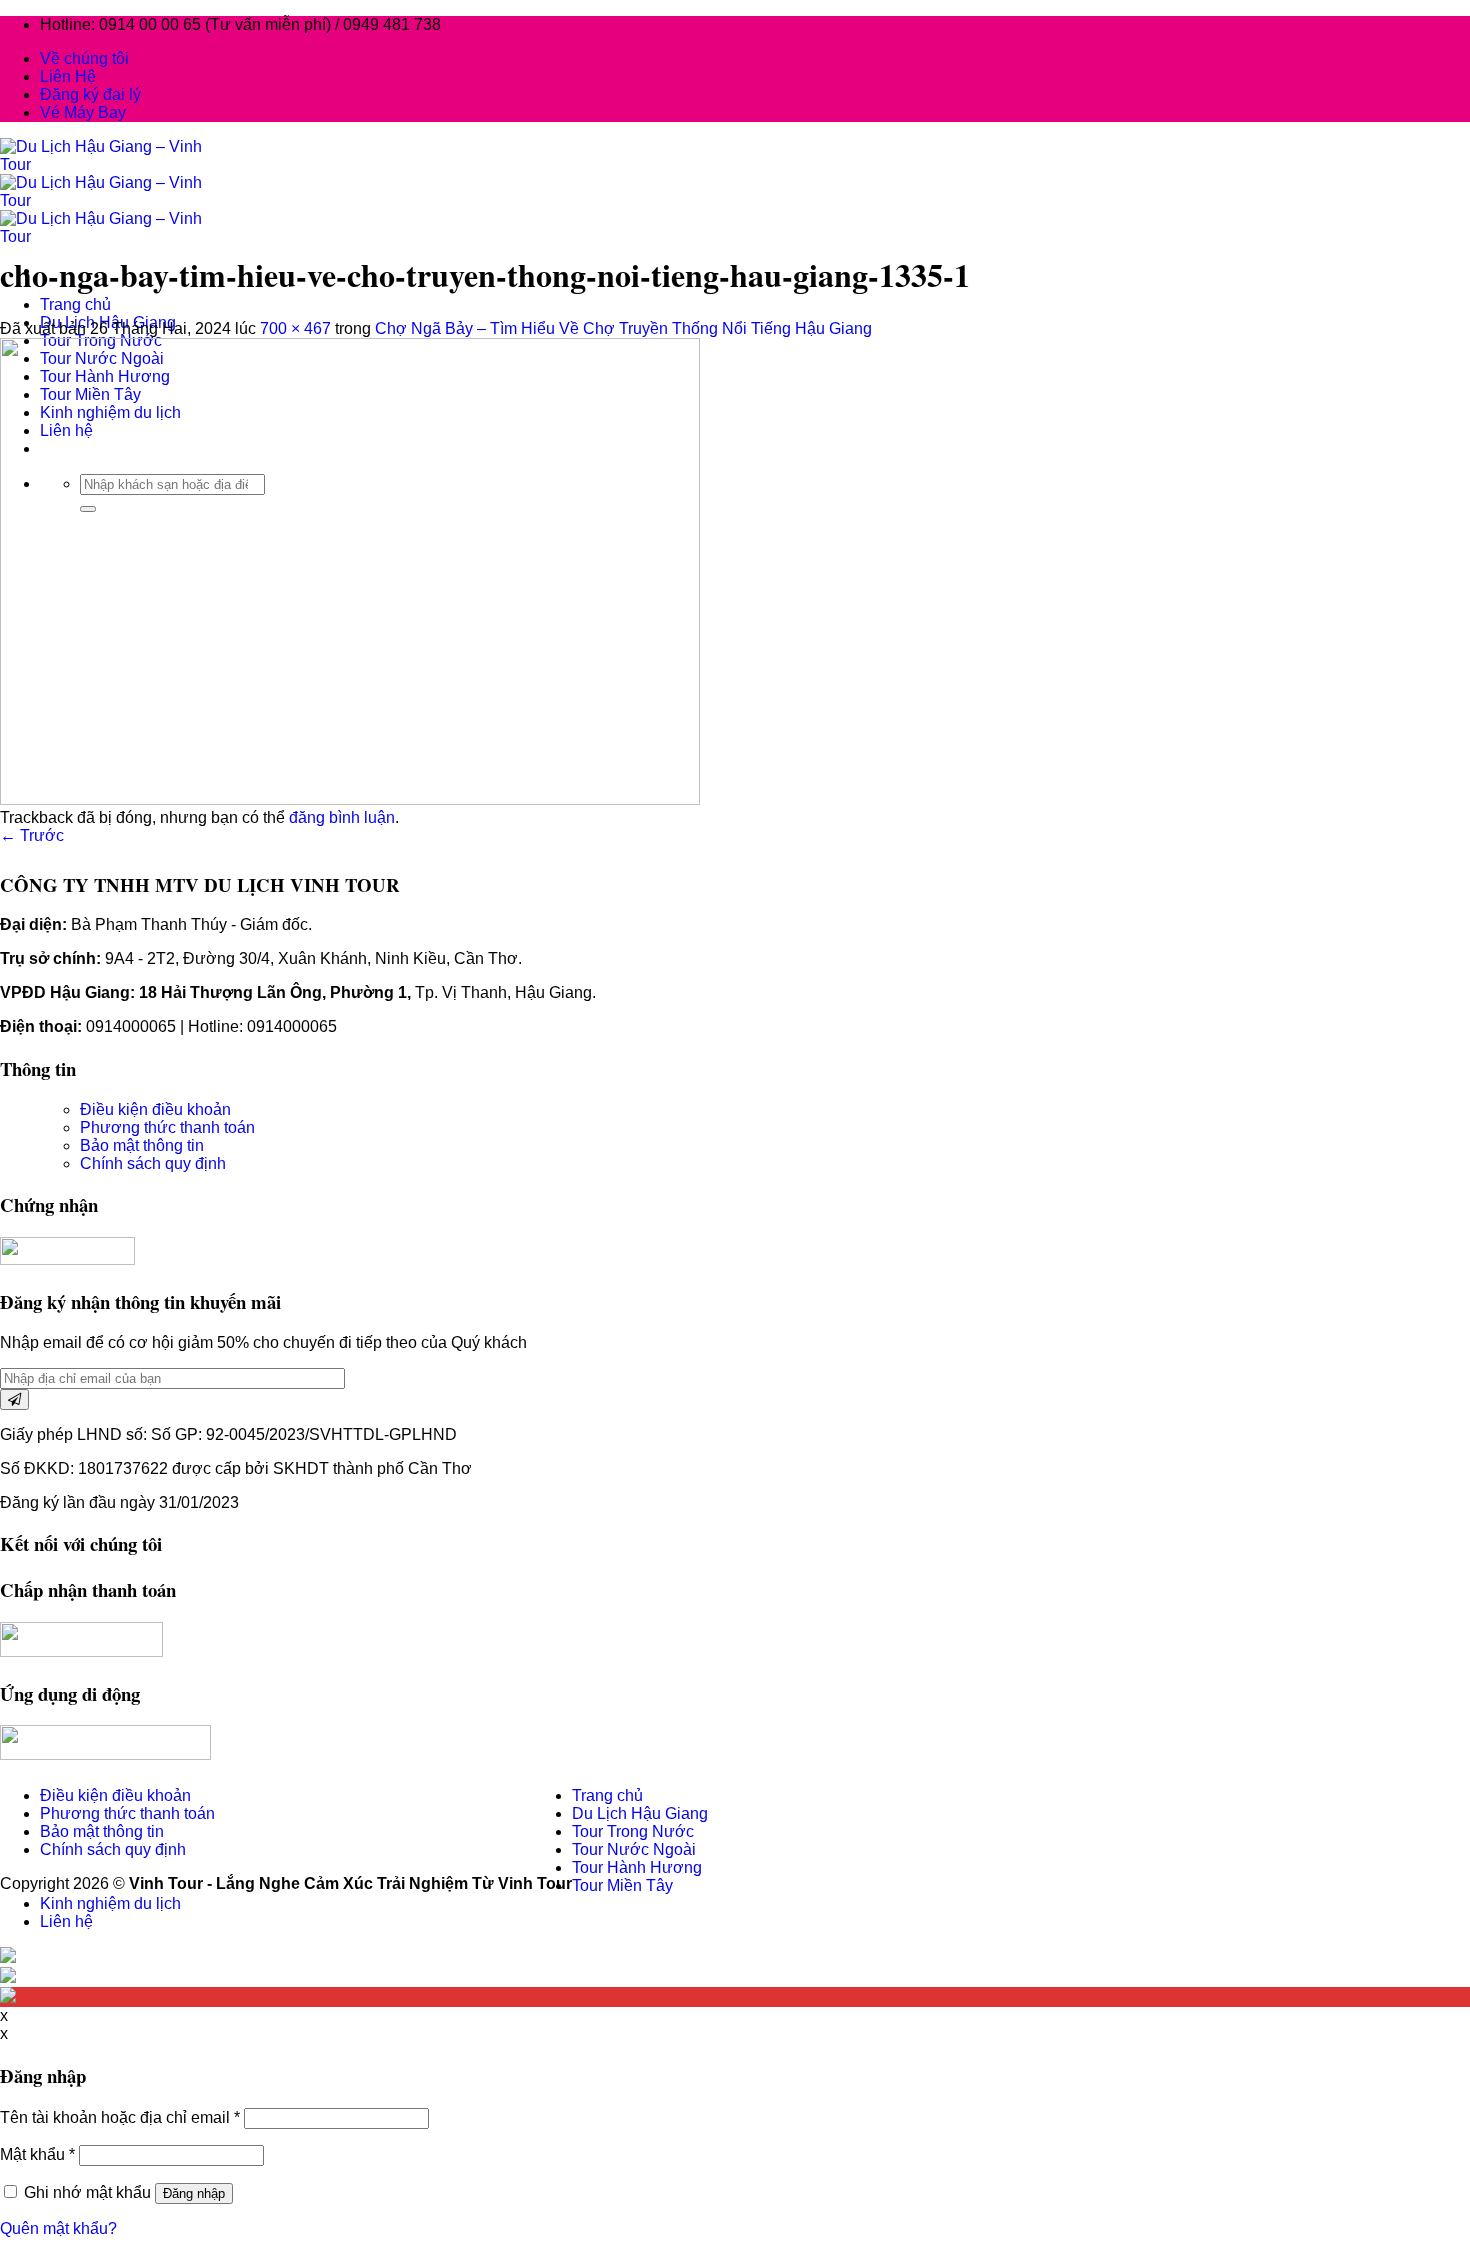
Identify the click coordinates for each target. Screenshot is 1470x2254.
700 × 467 (295, 328)
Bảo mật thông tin (142, 1145)
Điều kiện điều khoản (155, 1109)
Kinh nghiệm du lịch (110, 1903)
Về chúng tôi (84, 58)
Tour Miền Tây (622, 1885)
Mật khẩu (37, 2154)
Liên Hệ (68, 76)
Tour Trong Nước (633, 1831)
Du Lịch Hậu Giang (640, 1813)
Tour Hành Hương (637, 1867)
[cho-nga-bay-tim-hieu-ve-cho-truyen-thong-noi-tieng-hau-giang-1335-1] (350, 799)
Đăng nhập (194, 2193)
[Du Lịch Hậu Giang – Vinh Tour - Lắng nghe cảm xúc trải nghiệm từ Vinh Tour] (108, 200)
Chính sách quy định (153, 1163)
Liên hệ (66, 1921)
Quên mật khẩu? (58, 2228)
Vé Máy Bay (83, 112)
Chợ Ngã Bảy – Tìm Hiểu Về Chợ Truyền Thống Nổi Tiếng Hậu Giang (623, 328)
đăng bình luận (342, 817)
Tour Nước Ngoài (634, 1849)
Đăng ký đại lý (90, 94)
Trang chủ (75, 304)
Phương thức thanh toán (167, 1127)
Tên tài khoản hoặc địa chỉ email (120, 2117)
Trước (32, 835)
